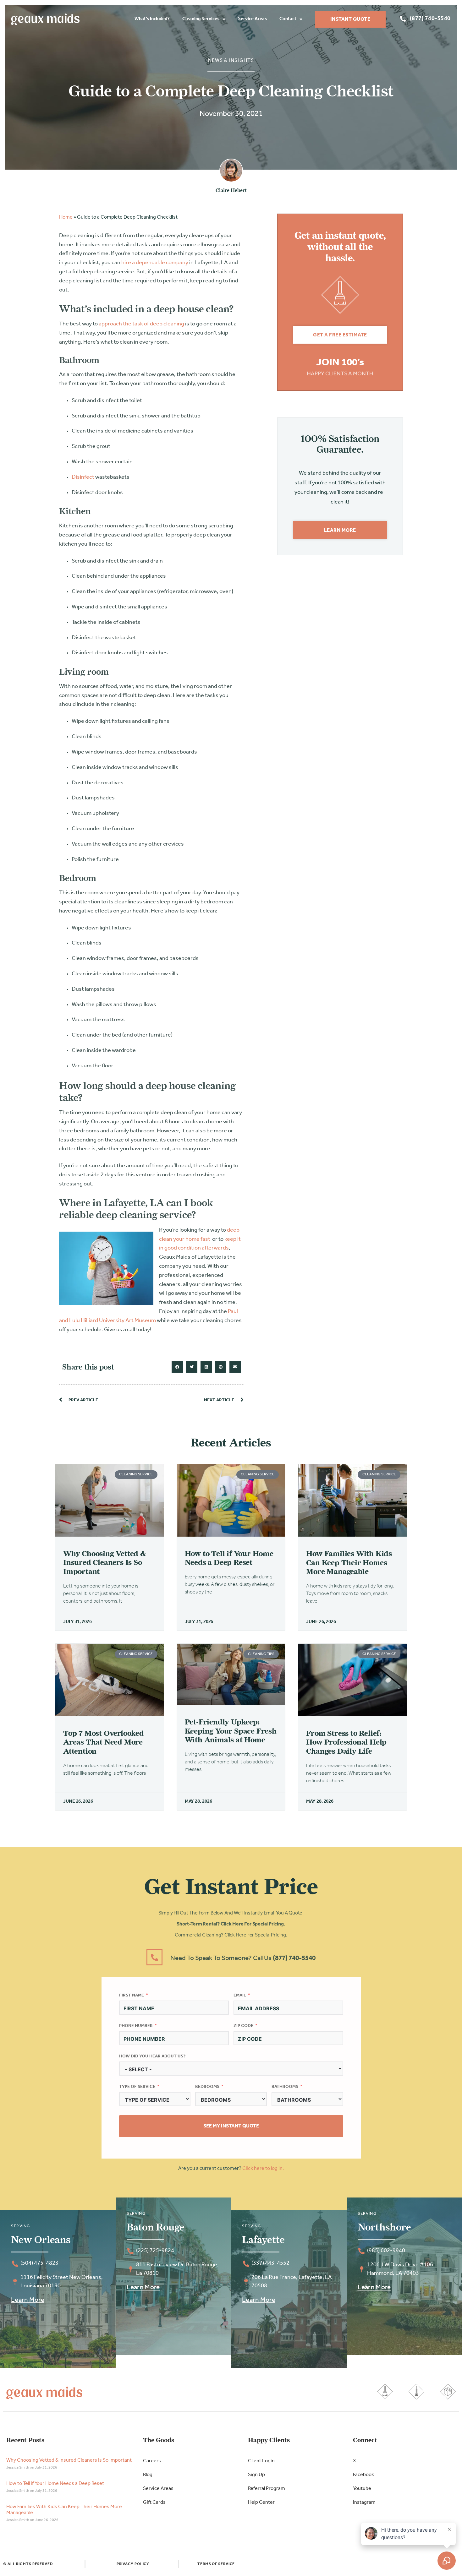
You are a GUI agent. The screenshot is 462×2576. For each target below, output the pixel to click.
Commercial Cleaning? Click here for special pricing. (231, 1935)
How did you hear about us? (152, 2056)
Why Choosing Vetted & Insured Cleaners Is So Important (105, 1563)
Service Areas (252, 19)
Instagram (364, 2502)
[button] (177, 1367)
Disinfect (83, 477)
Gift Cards (154, 2502)
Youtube (362, 2489)
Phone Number (136, 2026)
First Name (132, 1995)
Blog (148, 2475)
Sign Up (256, 2475)
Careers (152, 2461)
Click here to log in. (263, 2169)
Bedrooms (207, 2087)
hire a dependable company (155, 263)
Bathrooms (285, 2087)
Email (240, 1995)
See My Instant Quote (231, 2126)
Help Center (261, 2502)
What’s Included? (152, 19)
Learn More (28, 2300)
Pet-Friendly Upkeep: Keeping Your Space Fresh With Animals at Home (231, 1731)
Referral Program (267, 2489)
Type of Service (137, 2087)
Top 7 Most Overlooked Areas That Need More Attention (104, 1742)
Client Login (261, 2461)
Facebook (363, 2475)
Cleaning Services (201, 19)
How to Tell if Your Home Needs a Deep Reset (229, 1558)
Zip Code (243, 2026)
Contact (288, 19)
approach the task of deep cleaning (141, 324)
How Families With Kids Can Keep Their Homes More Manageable (349, 1563)
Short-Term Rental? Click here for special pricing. (231, 1924)
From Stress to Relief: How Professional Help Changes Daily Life (346, 1742)
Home (66, 217)
